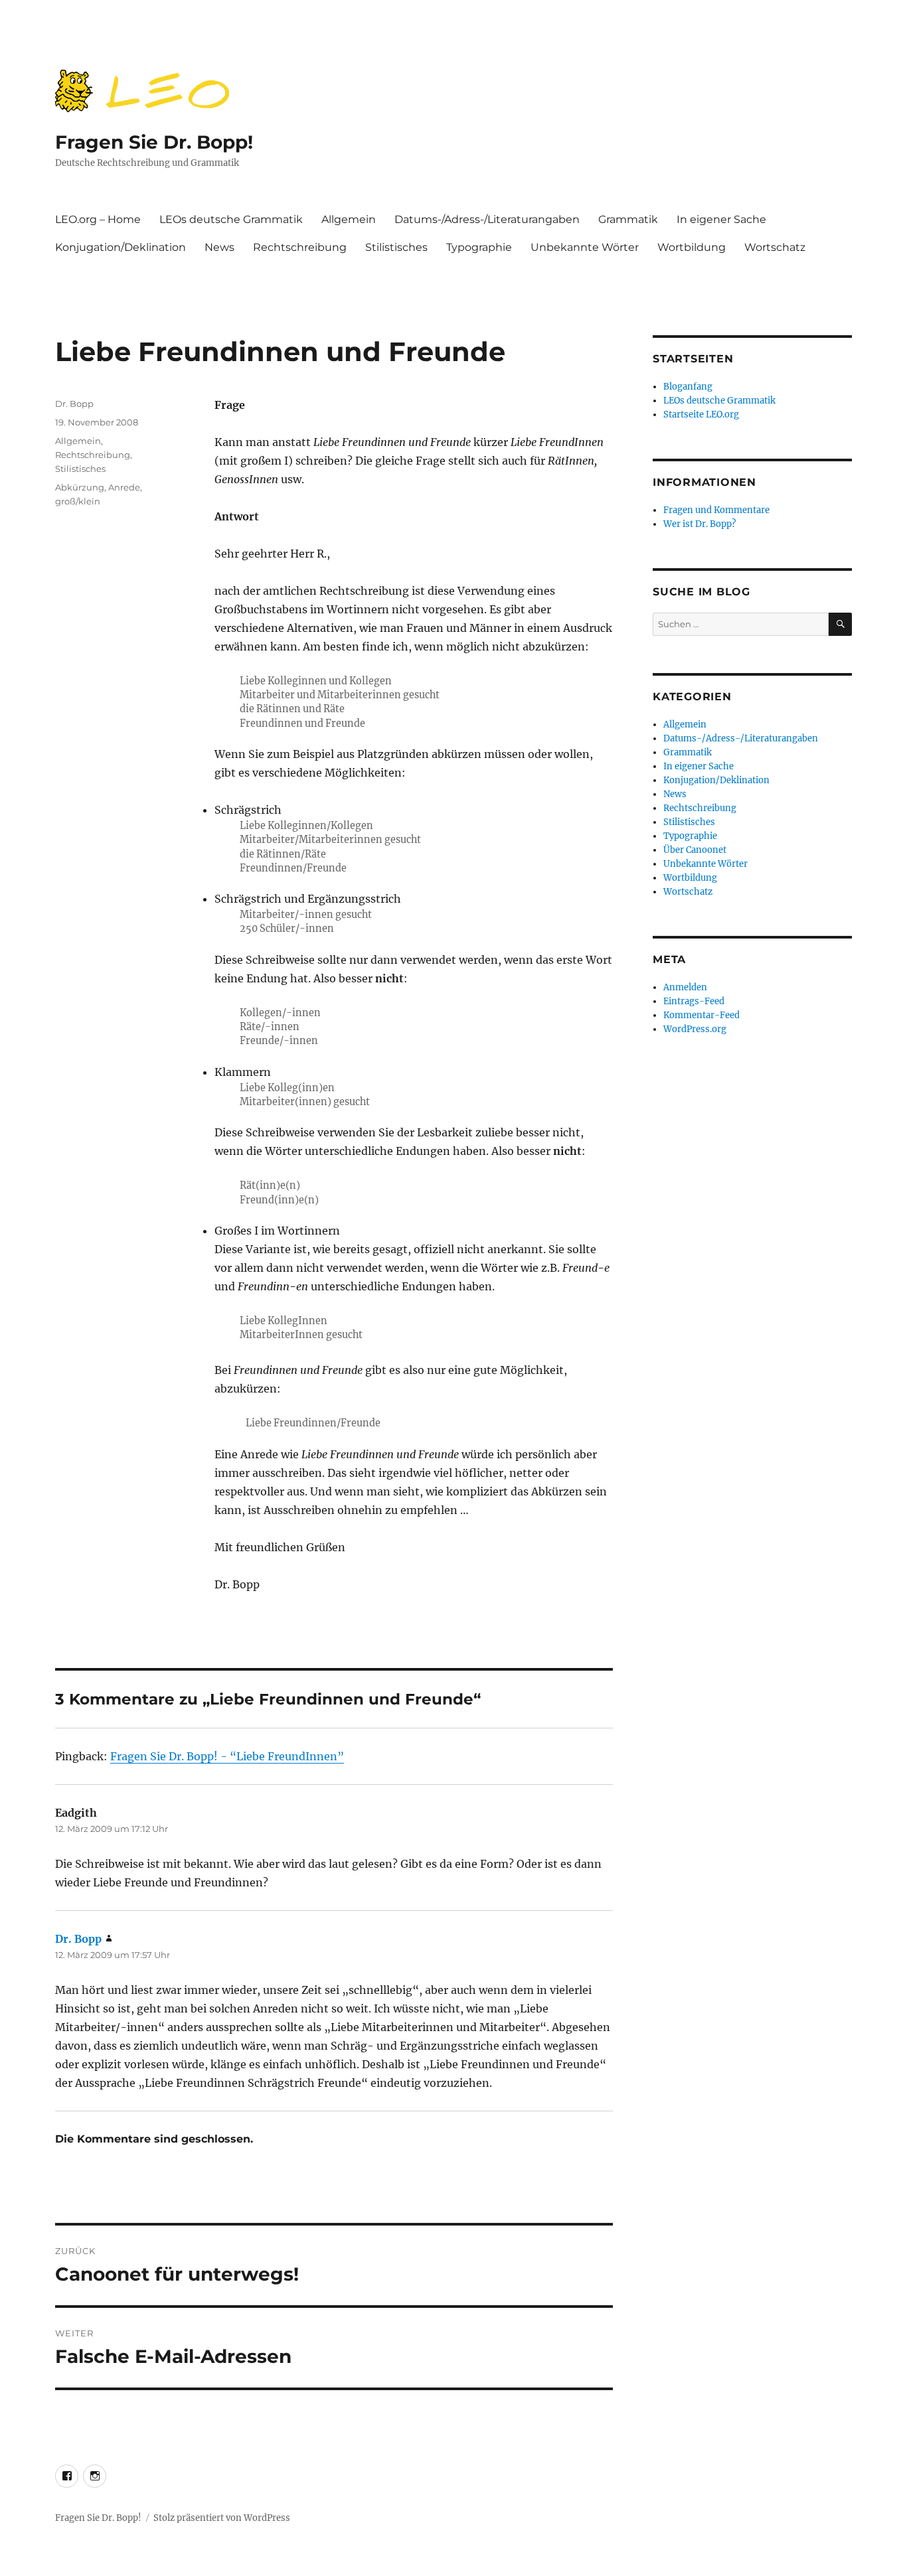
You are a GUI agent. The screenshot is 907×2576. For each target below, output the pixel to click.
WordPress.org (695, 1029)
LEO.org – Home (98, 219)
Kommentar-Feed (701, 1015)
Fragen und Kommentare (716, 510)
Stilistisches (396, 247)
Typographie (479, 247)
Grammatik (628, 219)
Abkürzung (80, 487)
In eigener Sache (721, 219)
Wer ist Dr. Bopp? (700, 524)
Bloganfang (688, 387)
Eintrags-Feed (694, 1001)
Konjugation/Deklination (121, 247)
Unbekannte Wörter (585, 247)
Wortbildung (692, 247)
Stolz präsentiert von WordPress (222, 2518)
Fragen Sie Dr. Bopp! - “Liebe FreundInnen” (227, 1756)
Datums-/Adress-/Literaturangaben (487, 219)
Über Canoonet (695, 850)
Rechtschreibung (300, 247)
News (219, 247)
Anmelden (685, 987)
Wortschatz (775, 247)
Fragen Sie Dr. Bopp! (154, 142)
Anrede (124, 487)
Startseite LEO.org (701, 415)
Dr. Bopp (74, 404)
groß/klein (78, 501)
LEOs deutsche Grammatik (231, 219)
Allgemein (349, 219)
